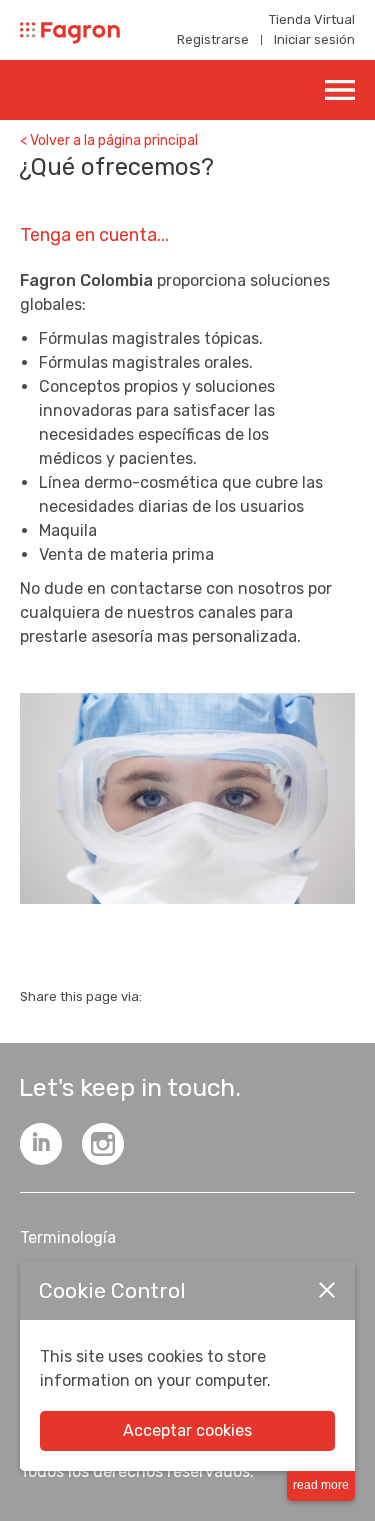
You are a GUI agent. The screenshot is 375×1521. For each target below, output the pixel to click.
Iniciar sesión (314, 39)
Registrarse (213, 39)
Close (327, 1290)
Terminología (68, 1237)
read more (321, 1485)
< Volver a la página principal (109, 140)
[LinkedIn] (41, 1144)
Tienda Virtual (312, 19)
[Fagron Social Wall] (103, 1144)
